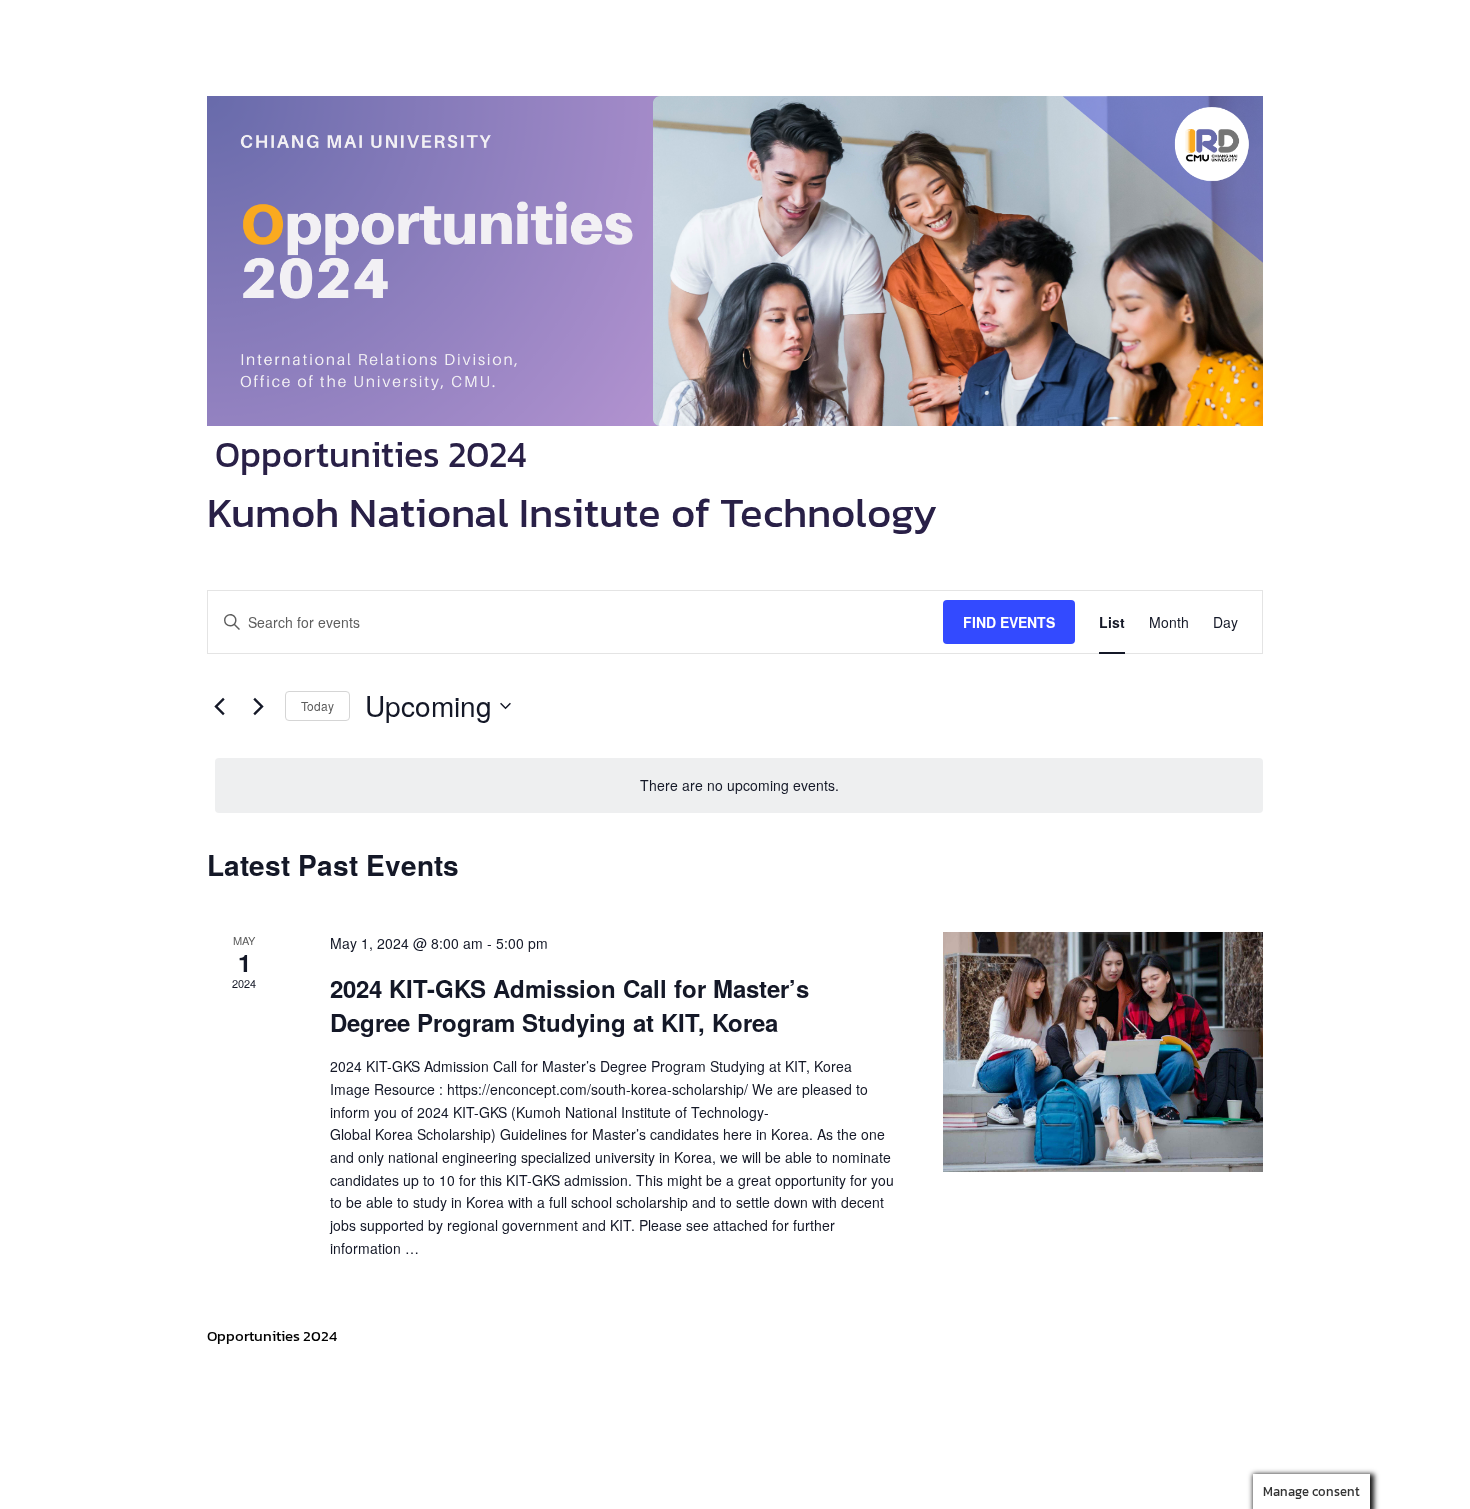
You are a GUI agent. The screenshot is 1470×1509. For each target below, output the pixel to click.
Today (317, 705)
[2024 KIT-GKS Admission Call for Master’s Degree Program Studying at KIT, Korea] (1103, 1052)
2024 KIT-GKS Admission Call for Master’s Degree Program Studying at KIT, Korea (569, 1005)
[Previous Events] (219, 706)
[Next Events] (258, 706)
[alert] (739, 785)
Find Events (1009, 622)
